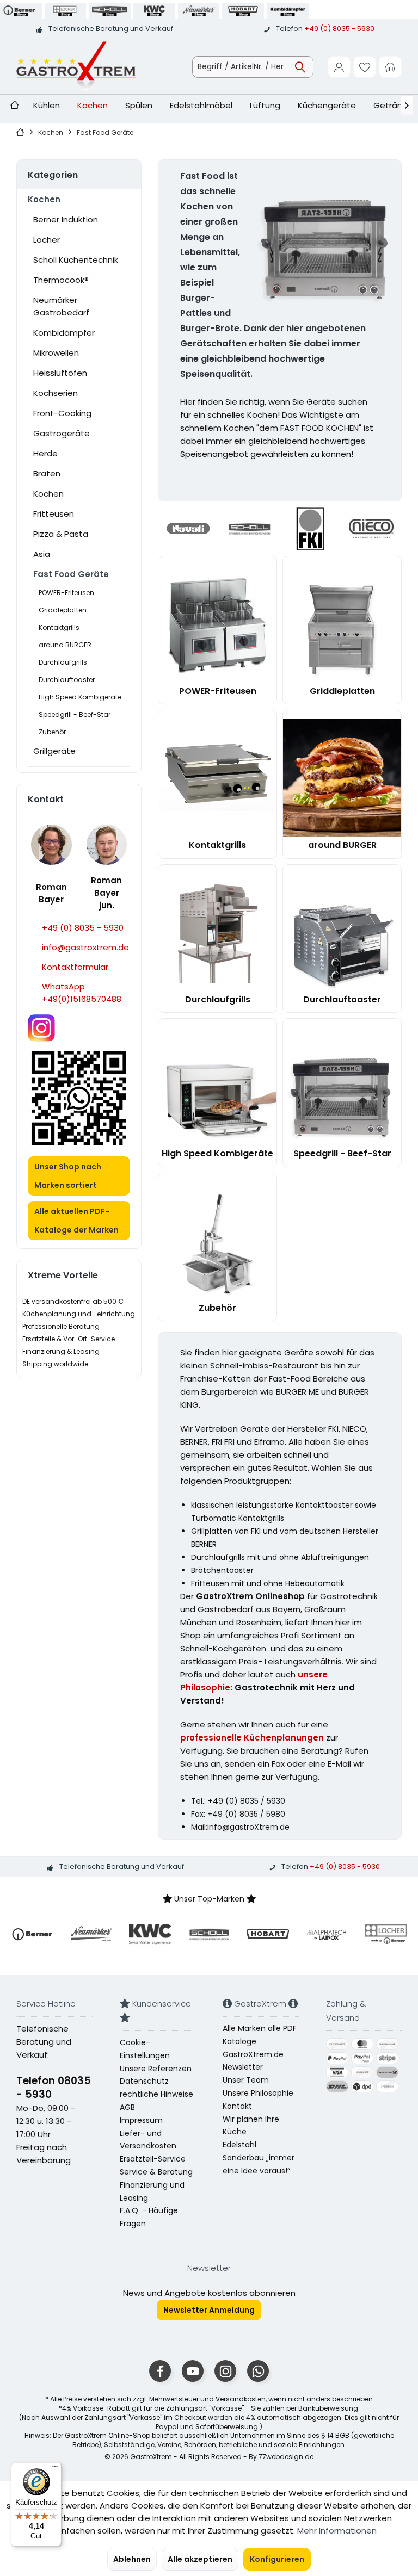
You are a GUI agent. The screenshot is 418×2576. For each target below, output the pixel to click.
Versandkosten (241, 2399)
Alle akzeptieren (200, 2559)
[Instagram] (225, 2371)
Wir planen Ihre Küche (251, 2126)
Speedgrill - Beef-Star (75, 714)
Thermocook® (61, 280)
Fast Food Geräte (71, 574)
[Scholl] (249, 529)
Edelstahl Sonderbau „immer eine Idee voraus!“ (259, 2158)
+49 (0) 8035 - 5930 (339, 29)
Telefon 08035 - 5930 (54, 2088)
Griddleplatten (63, 610)
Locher (47, 240)
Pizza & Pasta (61, 534)
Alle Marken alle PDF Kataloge (260, 2035)
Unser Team (246, 2080)
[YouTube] (193, 2371)
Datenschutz (144, 2081)
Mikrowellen (56, 353)
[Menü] (55, 2469)
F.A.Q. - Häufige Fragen (149, 2217)
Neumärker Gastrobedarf (61, 306)
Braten (47, 473)
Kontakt (237, 2106)
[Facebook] (160, 2371)
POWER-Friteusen (66, 593)
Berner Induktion (66, 219)
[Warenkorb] (390, 67)
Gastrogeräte (62, 433)
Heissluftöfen (60, 373)
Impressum (141, 2120)
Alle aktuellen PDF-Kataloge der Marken (76, 1221)
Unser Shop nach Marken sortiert (68, 1176)
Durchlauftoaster (67, 680)
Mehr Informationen (337, 2531)
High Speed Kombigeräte (80, 697)
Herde (45, 453)
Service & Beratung (156, 2172)
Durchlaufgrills (63, 662)
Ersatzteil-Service (153, 2159)
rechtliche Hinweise (156, 2094)
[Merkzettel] (365, 67)
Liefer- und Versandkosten (148, 2140)
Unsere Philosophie (258, 2093)
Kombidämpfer (64, 333)
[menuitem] (390, 67)
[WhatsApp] (258, 2371)
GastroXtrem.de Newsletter (253, 2061)
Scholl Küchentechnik (76, 260)
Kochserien (56, 393)
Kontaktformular (75, 967)
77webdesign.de (286, 2457)
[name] (32, 1934)
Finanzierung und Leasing (152, 2191)
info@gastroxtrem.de (85, 947)
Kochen (44, 199)
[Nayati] (188, 529)
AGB (127, 2107)
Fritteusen (54, 514)
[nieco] (371, 529)
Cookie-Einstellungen (145, 2049)
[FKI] (310, 529)
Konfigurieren (277, 2559)
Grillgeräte (54, 751)
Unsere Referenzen (156, 2069)
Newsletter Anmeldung (209, 2310)
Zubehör (52, 732)
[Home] (14, 106)
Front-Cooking (62, 413)
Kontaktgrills (59, 627)
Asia (42, 554)
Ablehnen (132, 2559)
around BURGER (65, 645)
